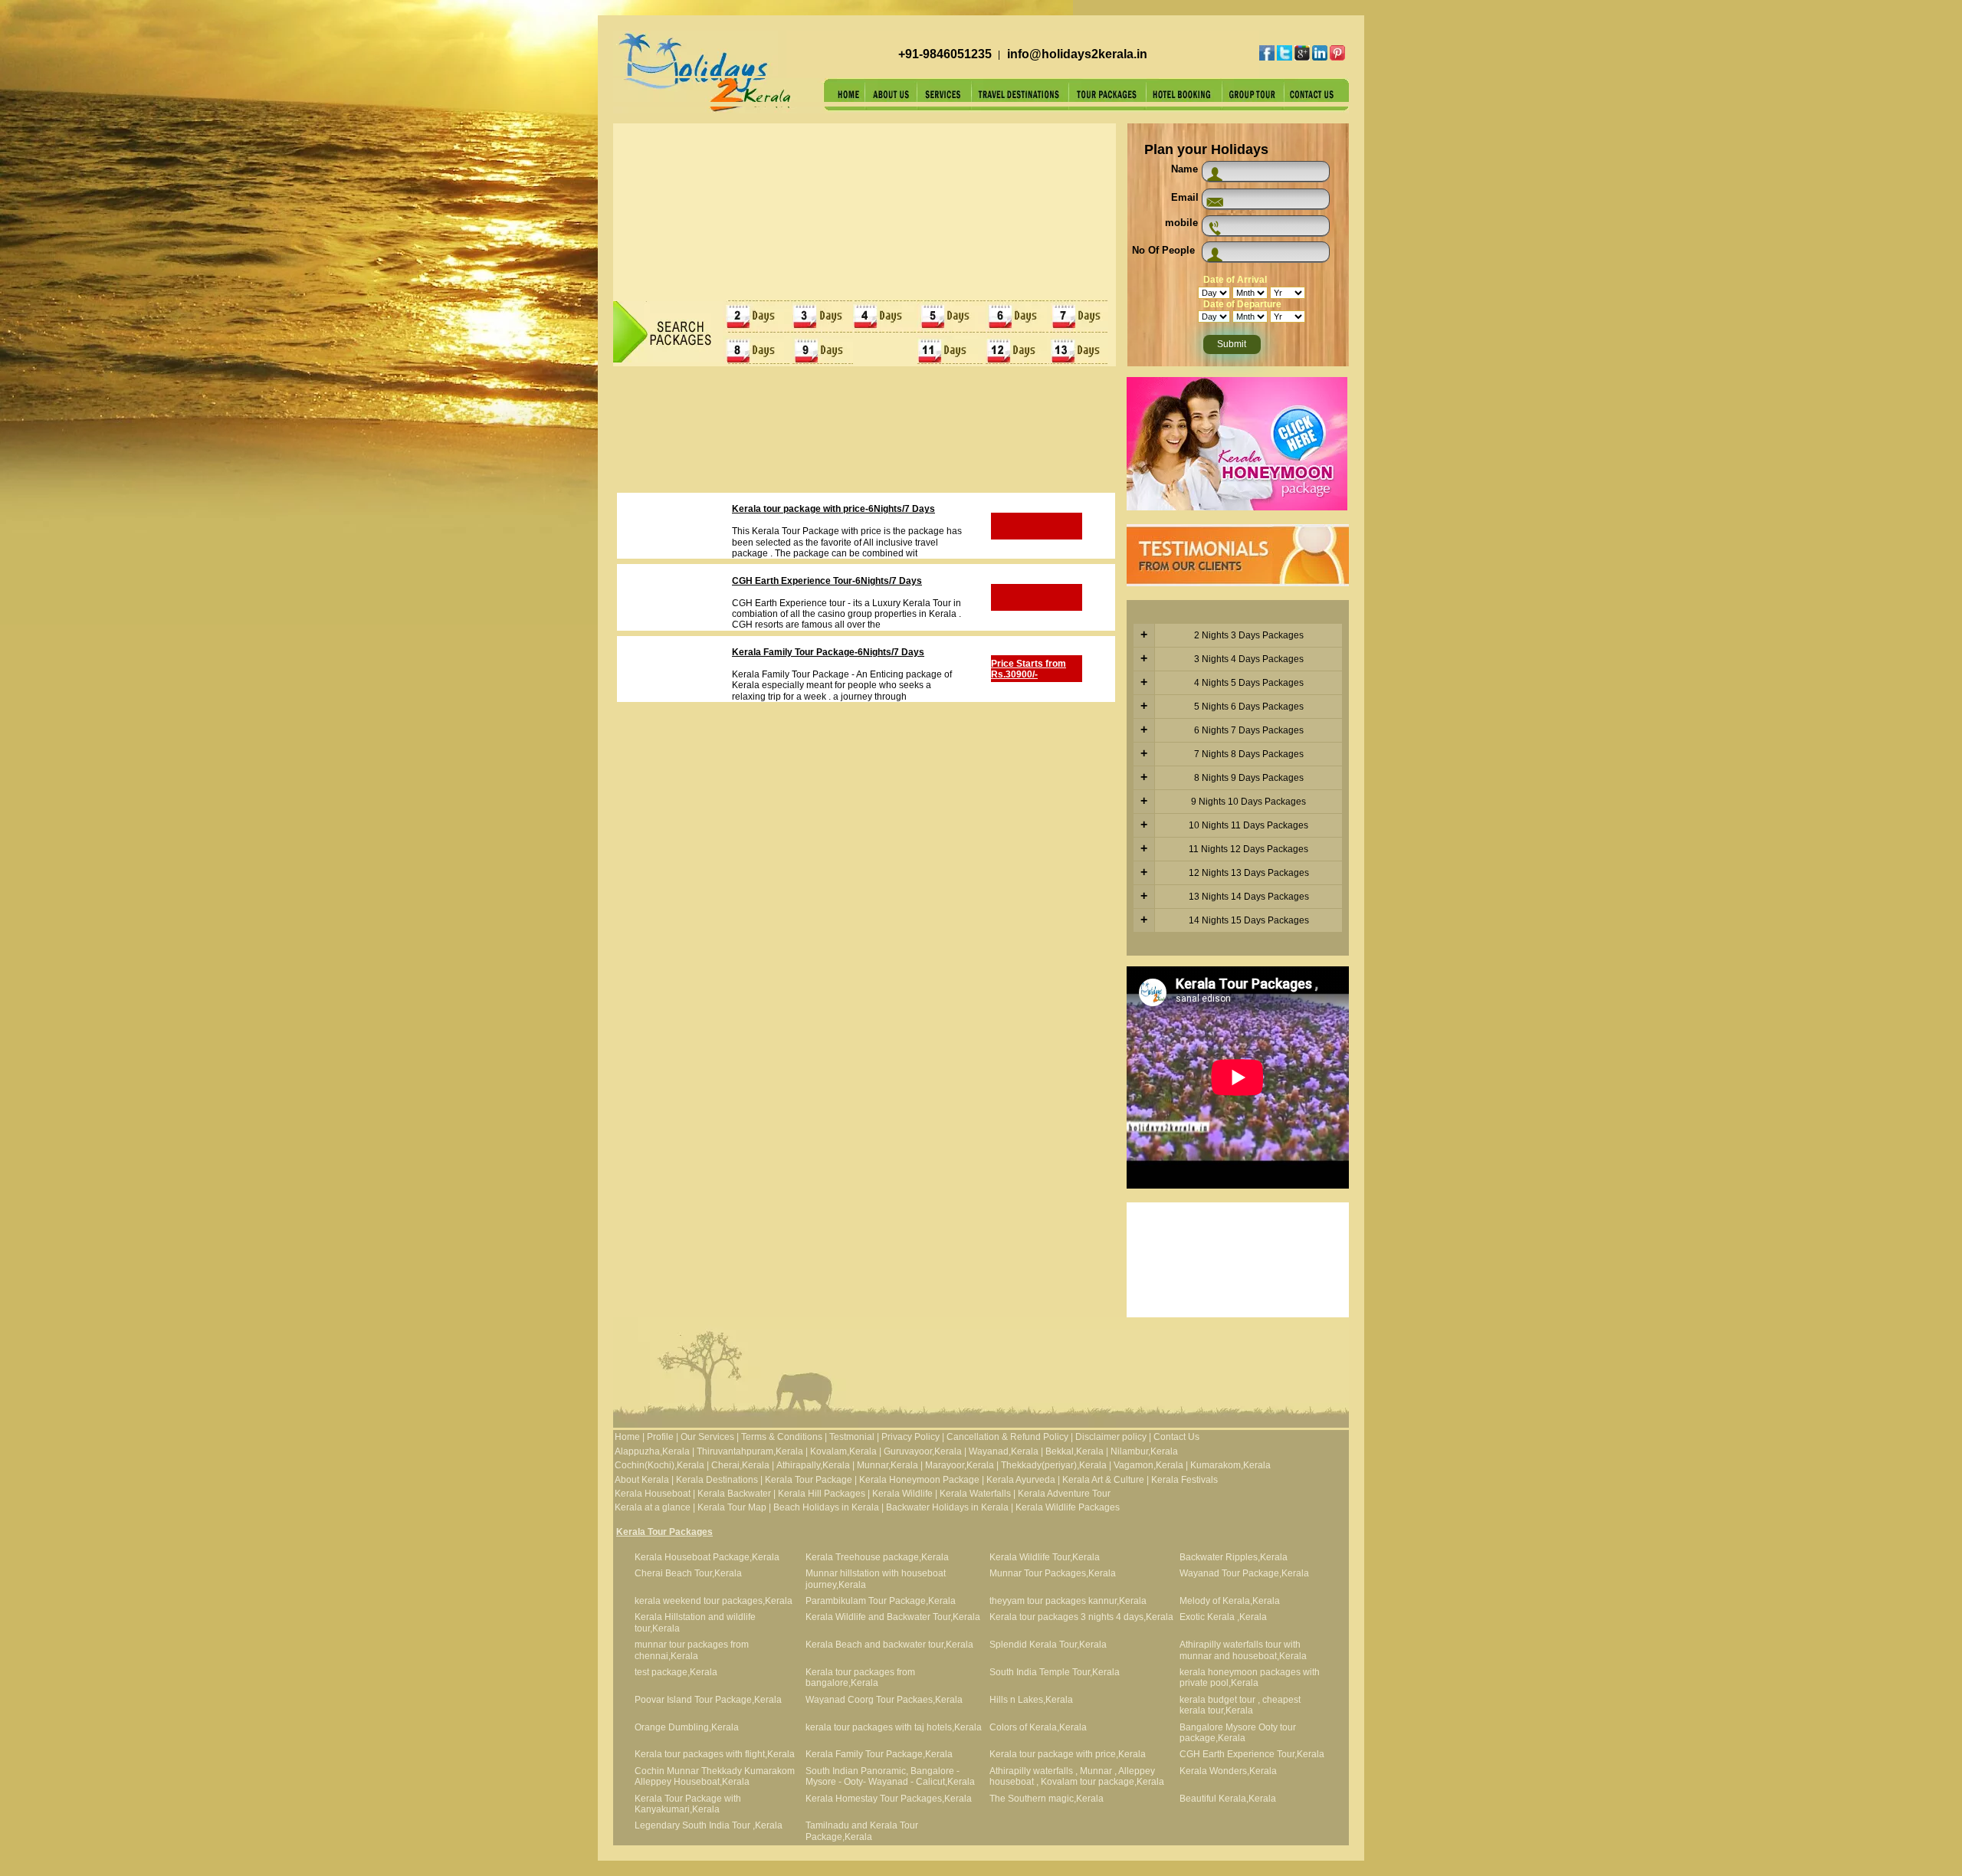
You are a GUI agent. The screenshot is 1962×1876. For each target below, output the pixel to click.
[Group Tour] (1253, 99)
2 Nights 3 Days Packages (1249, 635)
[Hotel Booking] (1184, 99)
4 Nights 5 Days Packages (1249, 683)
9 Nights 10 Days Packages (1248, 802)
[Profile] (891, 99)
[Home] (845, 99)
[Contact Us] (1317, 99)
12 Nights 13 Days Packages (1249, 873)
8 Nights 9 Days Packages (1249, 778)
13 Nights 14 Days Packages (1249, 897)
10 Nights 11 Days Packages (1248, 825)
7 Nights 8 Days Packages (1249, 754)
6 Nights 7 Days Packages (1249, 730)
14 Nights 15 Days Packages (1249, 920)
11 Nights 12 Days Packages (1248, 849)
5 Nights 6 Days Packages (1249, 707)
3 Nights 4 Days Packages (1249, 659)
